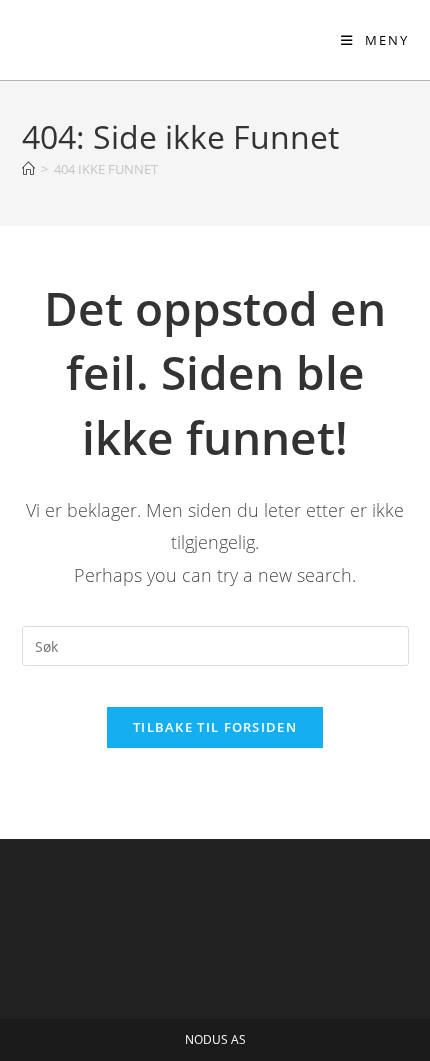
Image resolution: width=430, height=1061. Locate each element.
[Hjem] (28, 169)
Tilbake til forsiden (215, 727)
